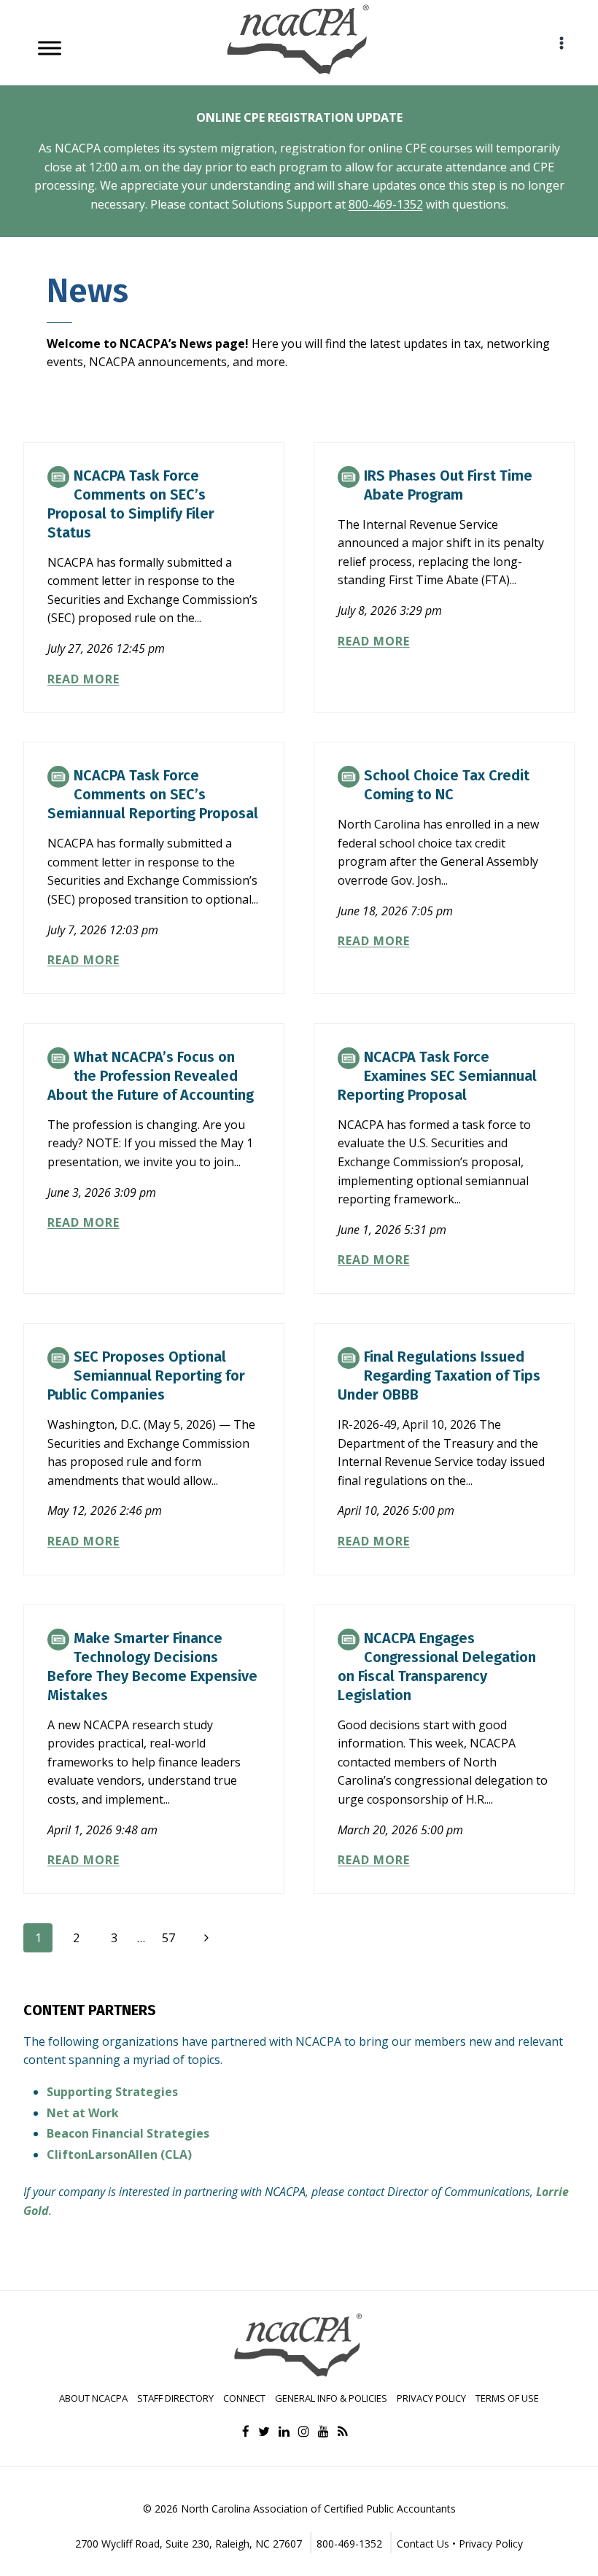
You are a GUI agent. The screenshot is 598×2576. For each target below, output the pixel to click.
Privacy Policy (431, 2398)
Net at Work (83, 2113)
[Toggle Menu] (50, 48)
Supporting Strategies (112, 2092)
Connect (244, 2398)
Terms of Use (507, 2398)
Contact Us (423, 2544)
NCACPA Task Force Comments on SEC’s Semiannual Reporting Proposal (153, 794)
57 (168, 1938)
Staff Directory (175, 2398)
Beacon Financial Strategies (128, 2133)
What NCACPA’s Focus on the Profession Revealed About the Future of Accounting (151, 1076)
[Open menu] (561, 43)
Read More (84, 679)
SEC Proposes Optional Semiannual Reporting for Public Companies (146, 1376)
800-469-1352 (386, 204)
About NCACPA (93, 2398)
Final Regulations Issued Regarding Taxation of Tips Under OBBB (439, 1376)
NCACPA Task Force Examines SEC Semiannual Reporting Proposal (437, 1076)
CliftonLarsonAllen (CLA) (119, 2154)
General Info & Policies (331, 2398)
